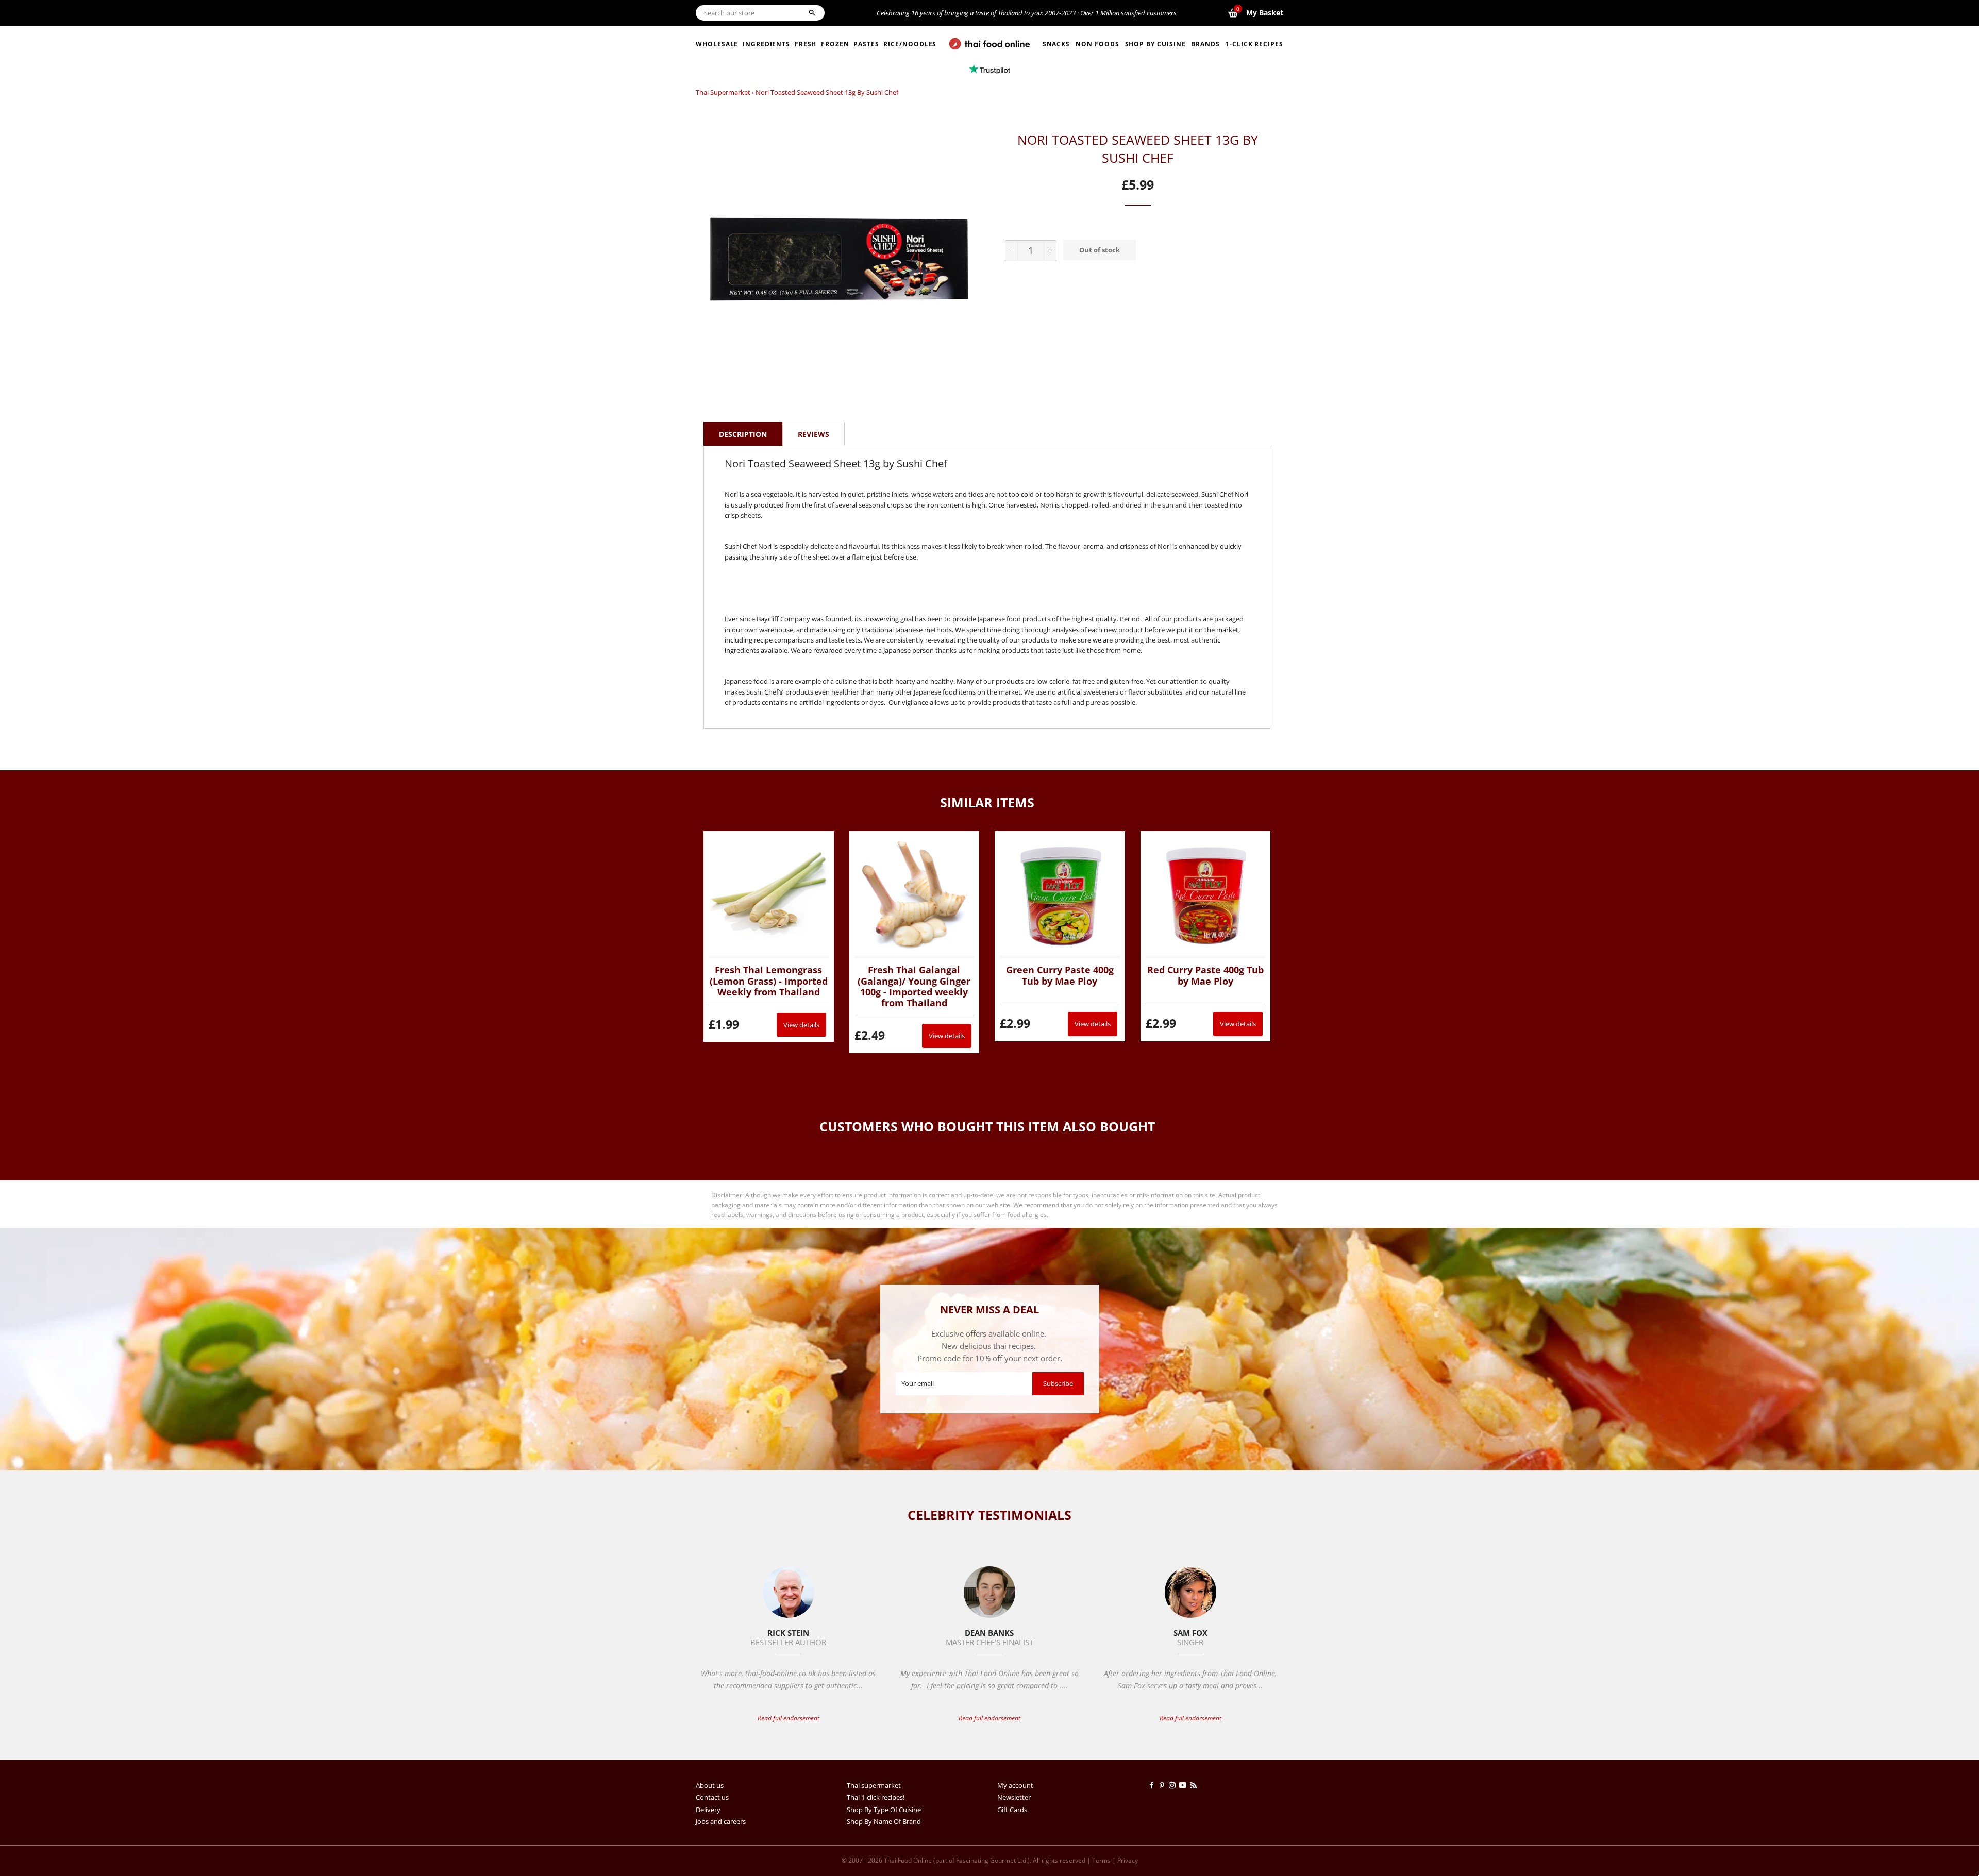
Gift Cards (1012, 1810)
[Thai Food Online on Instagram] (1174, 1785)
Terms (1101, 1860)
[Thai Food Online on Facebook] (1153, 1785)
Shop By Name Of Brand (884, 1821)
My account (1015, 1785)
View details (801, 1025)
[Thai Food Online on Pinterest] (1164, 1785)
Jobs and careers (721, 1821)
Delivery (708, 1810)
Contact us (712, 1797)
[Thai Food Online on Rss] (1195, 1785)
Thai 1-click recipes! (876, 1797)
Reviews (814, 434)
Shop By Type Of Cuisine (884, 1810)
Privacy (1128, 1860)
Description (743, 434)
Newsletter (1014, 1797)
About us (710, 1785)
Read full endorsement (789, 1718)
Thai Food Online (908, 1860)
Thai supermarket (723, 92)
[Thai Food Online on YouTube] (1185, 1785)
